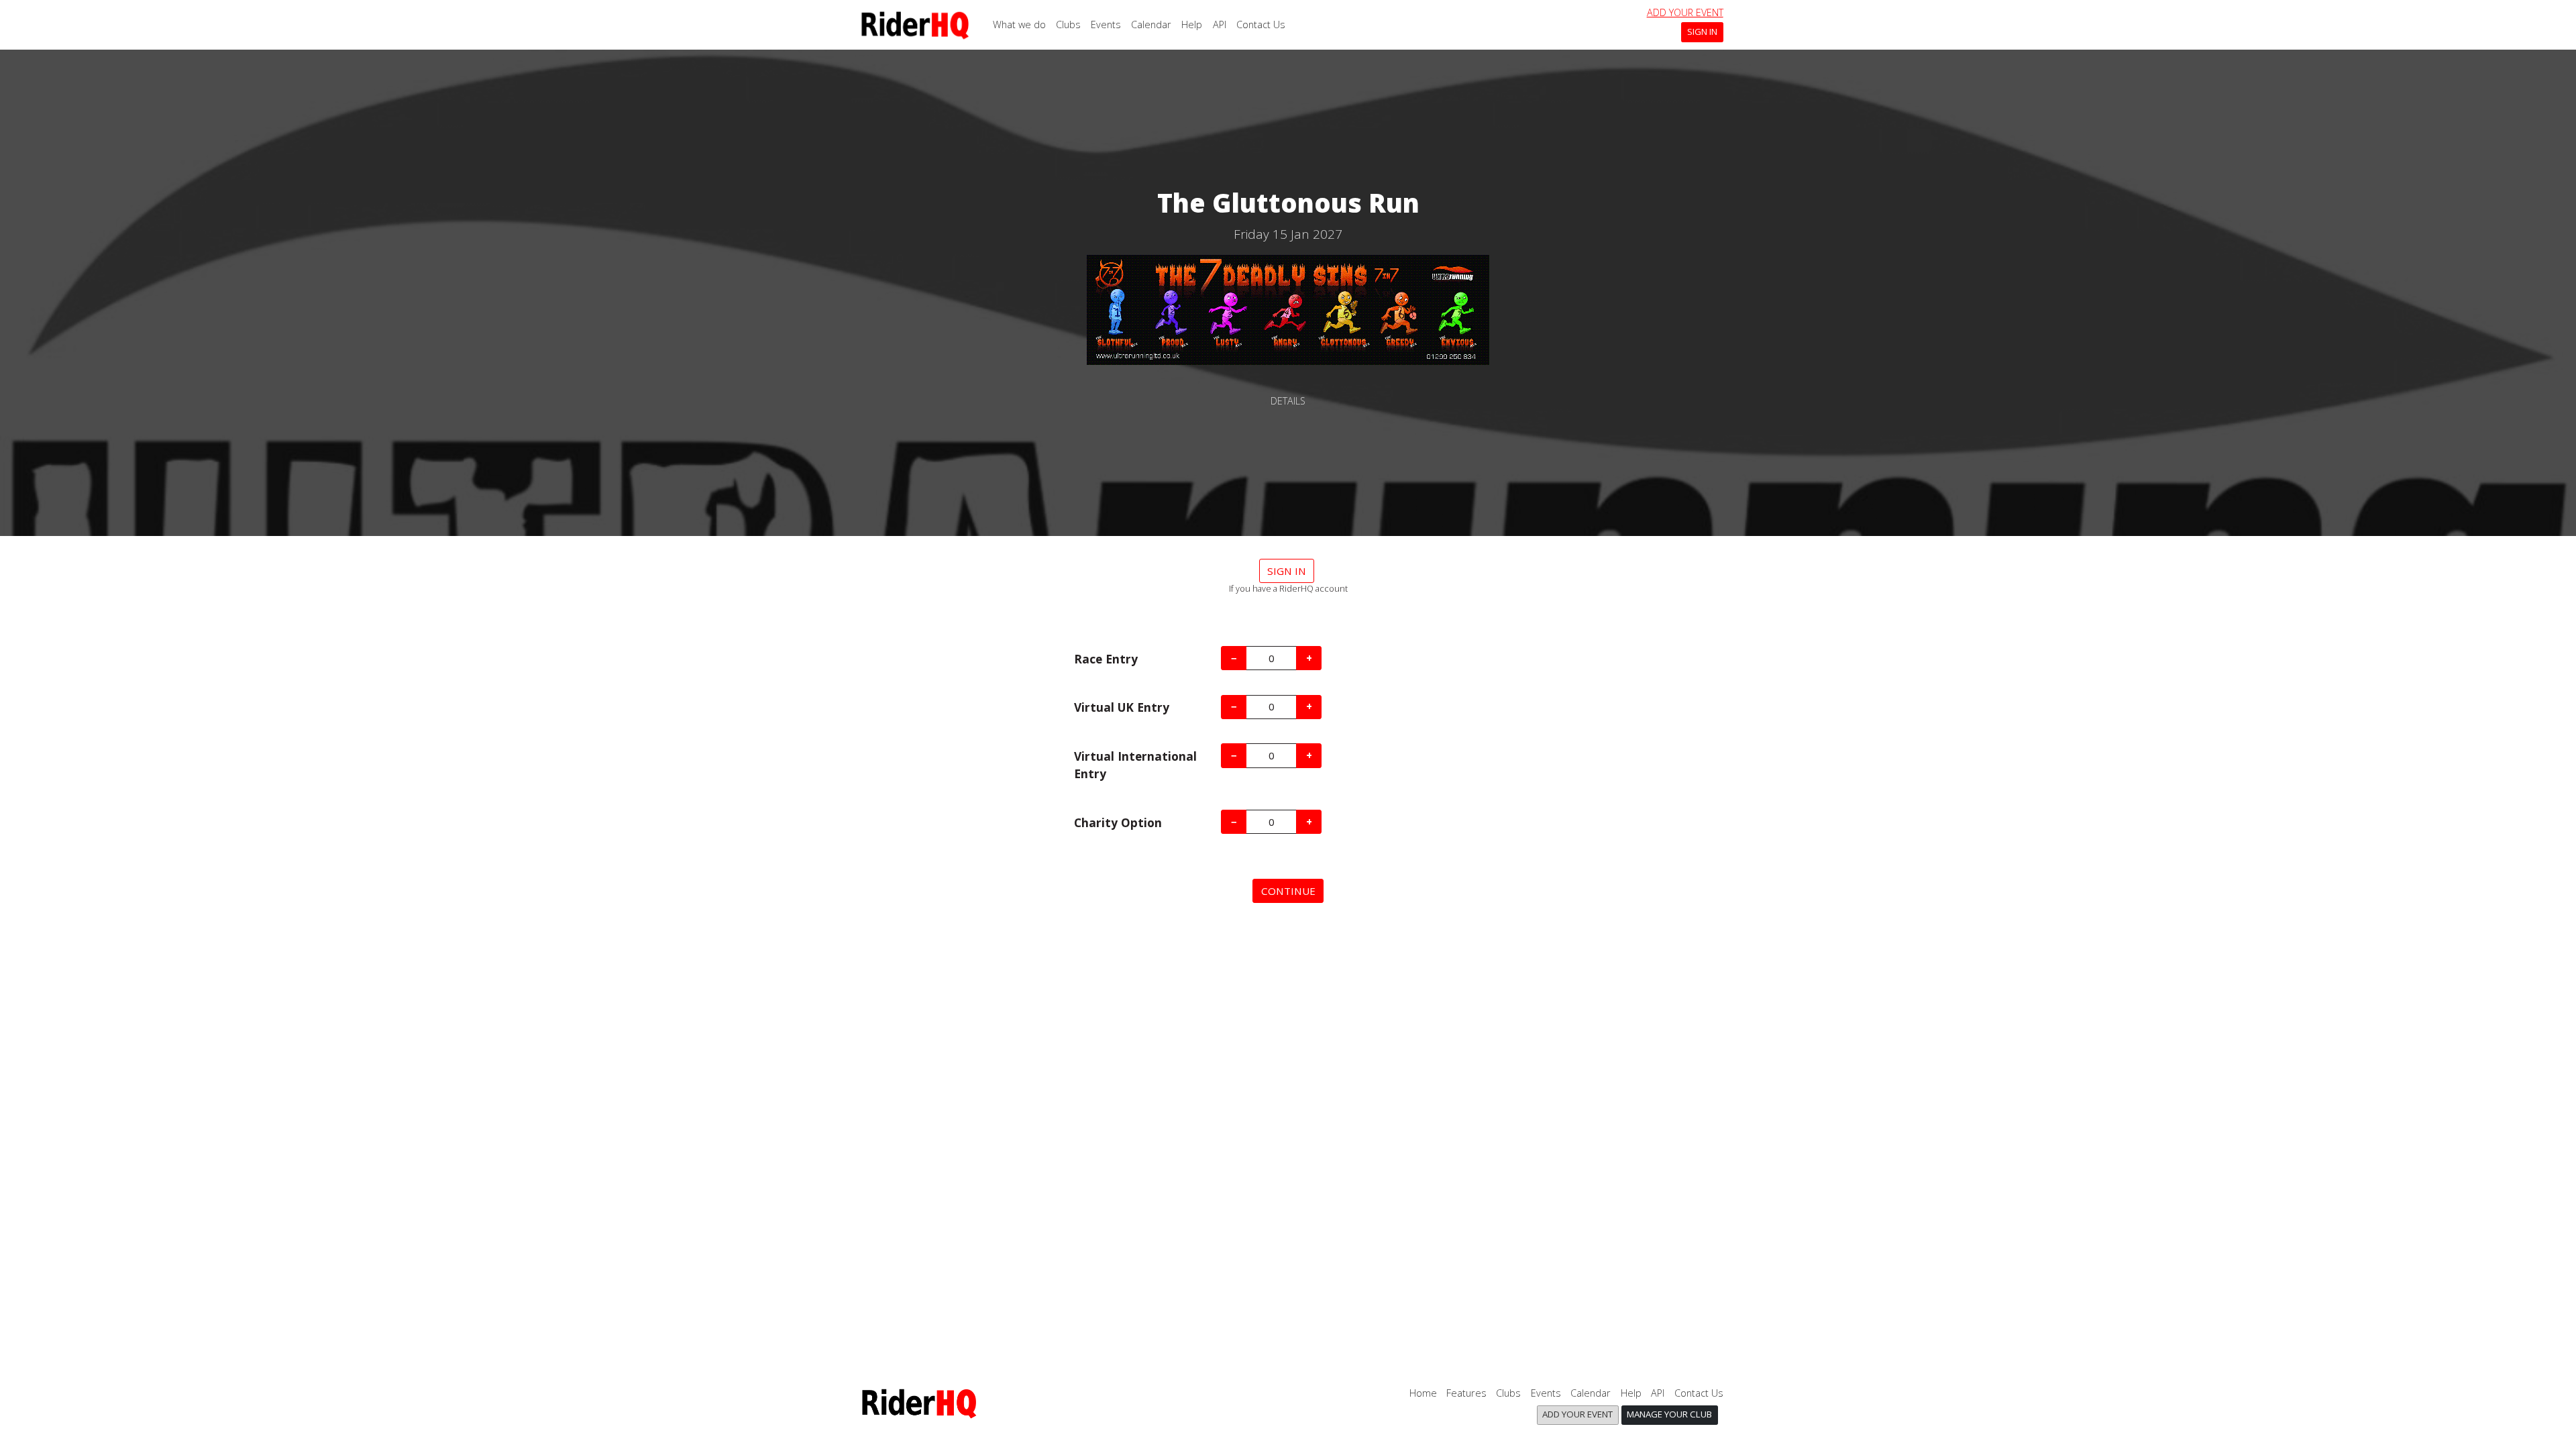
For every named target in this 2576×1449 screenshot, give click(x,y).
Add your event (1685, 12)
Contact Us (1261, 24)
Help (1192, 24)
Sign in (1287, 571)
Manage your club (1669, 1414)
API (1220, 24)
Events (1106, 24)
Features (1466, 1393)
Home (1423, 1393)
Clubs (1068, 24)
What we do (1019, 24)
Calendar (1151, 24)
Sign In (1702, 32)
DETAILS (1288, 401)
